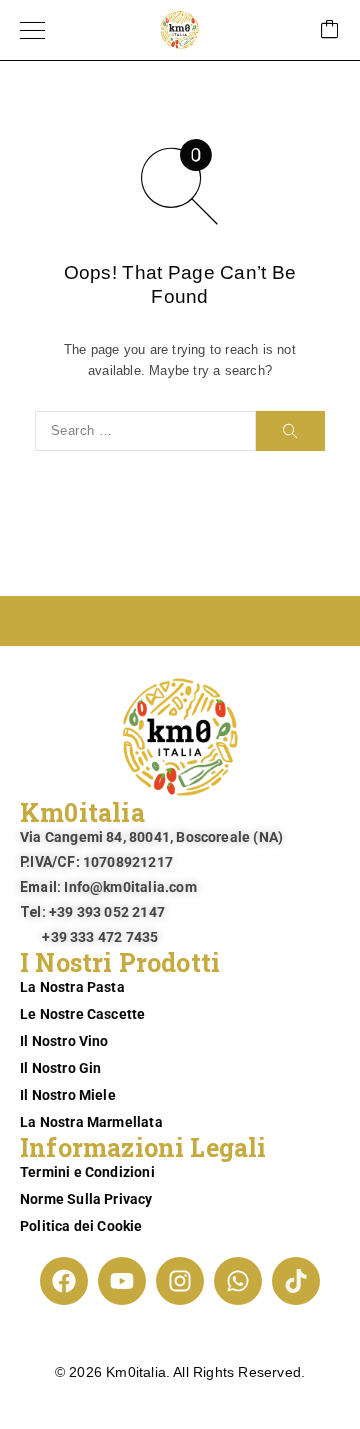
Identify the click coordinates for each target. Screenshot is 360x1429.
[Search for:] (145, 431)
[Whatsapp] (238, 1281)
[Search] (290, 431)
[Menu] (32, 30)
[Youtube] (122, 1281)
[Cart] (330, 30)
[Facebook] (64, 1281)
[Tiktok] (296, 1281)
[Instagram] (180, 1281)
